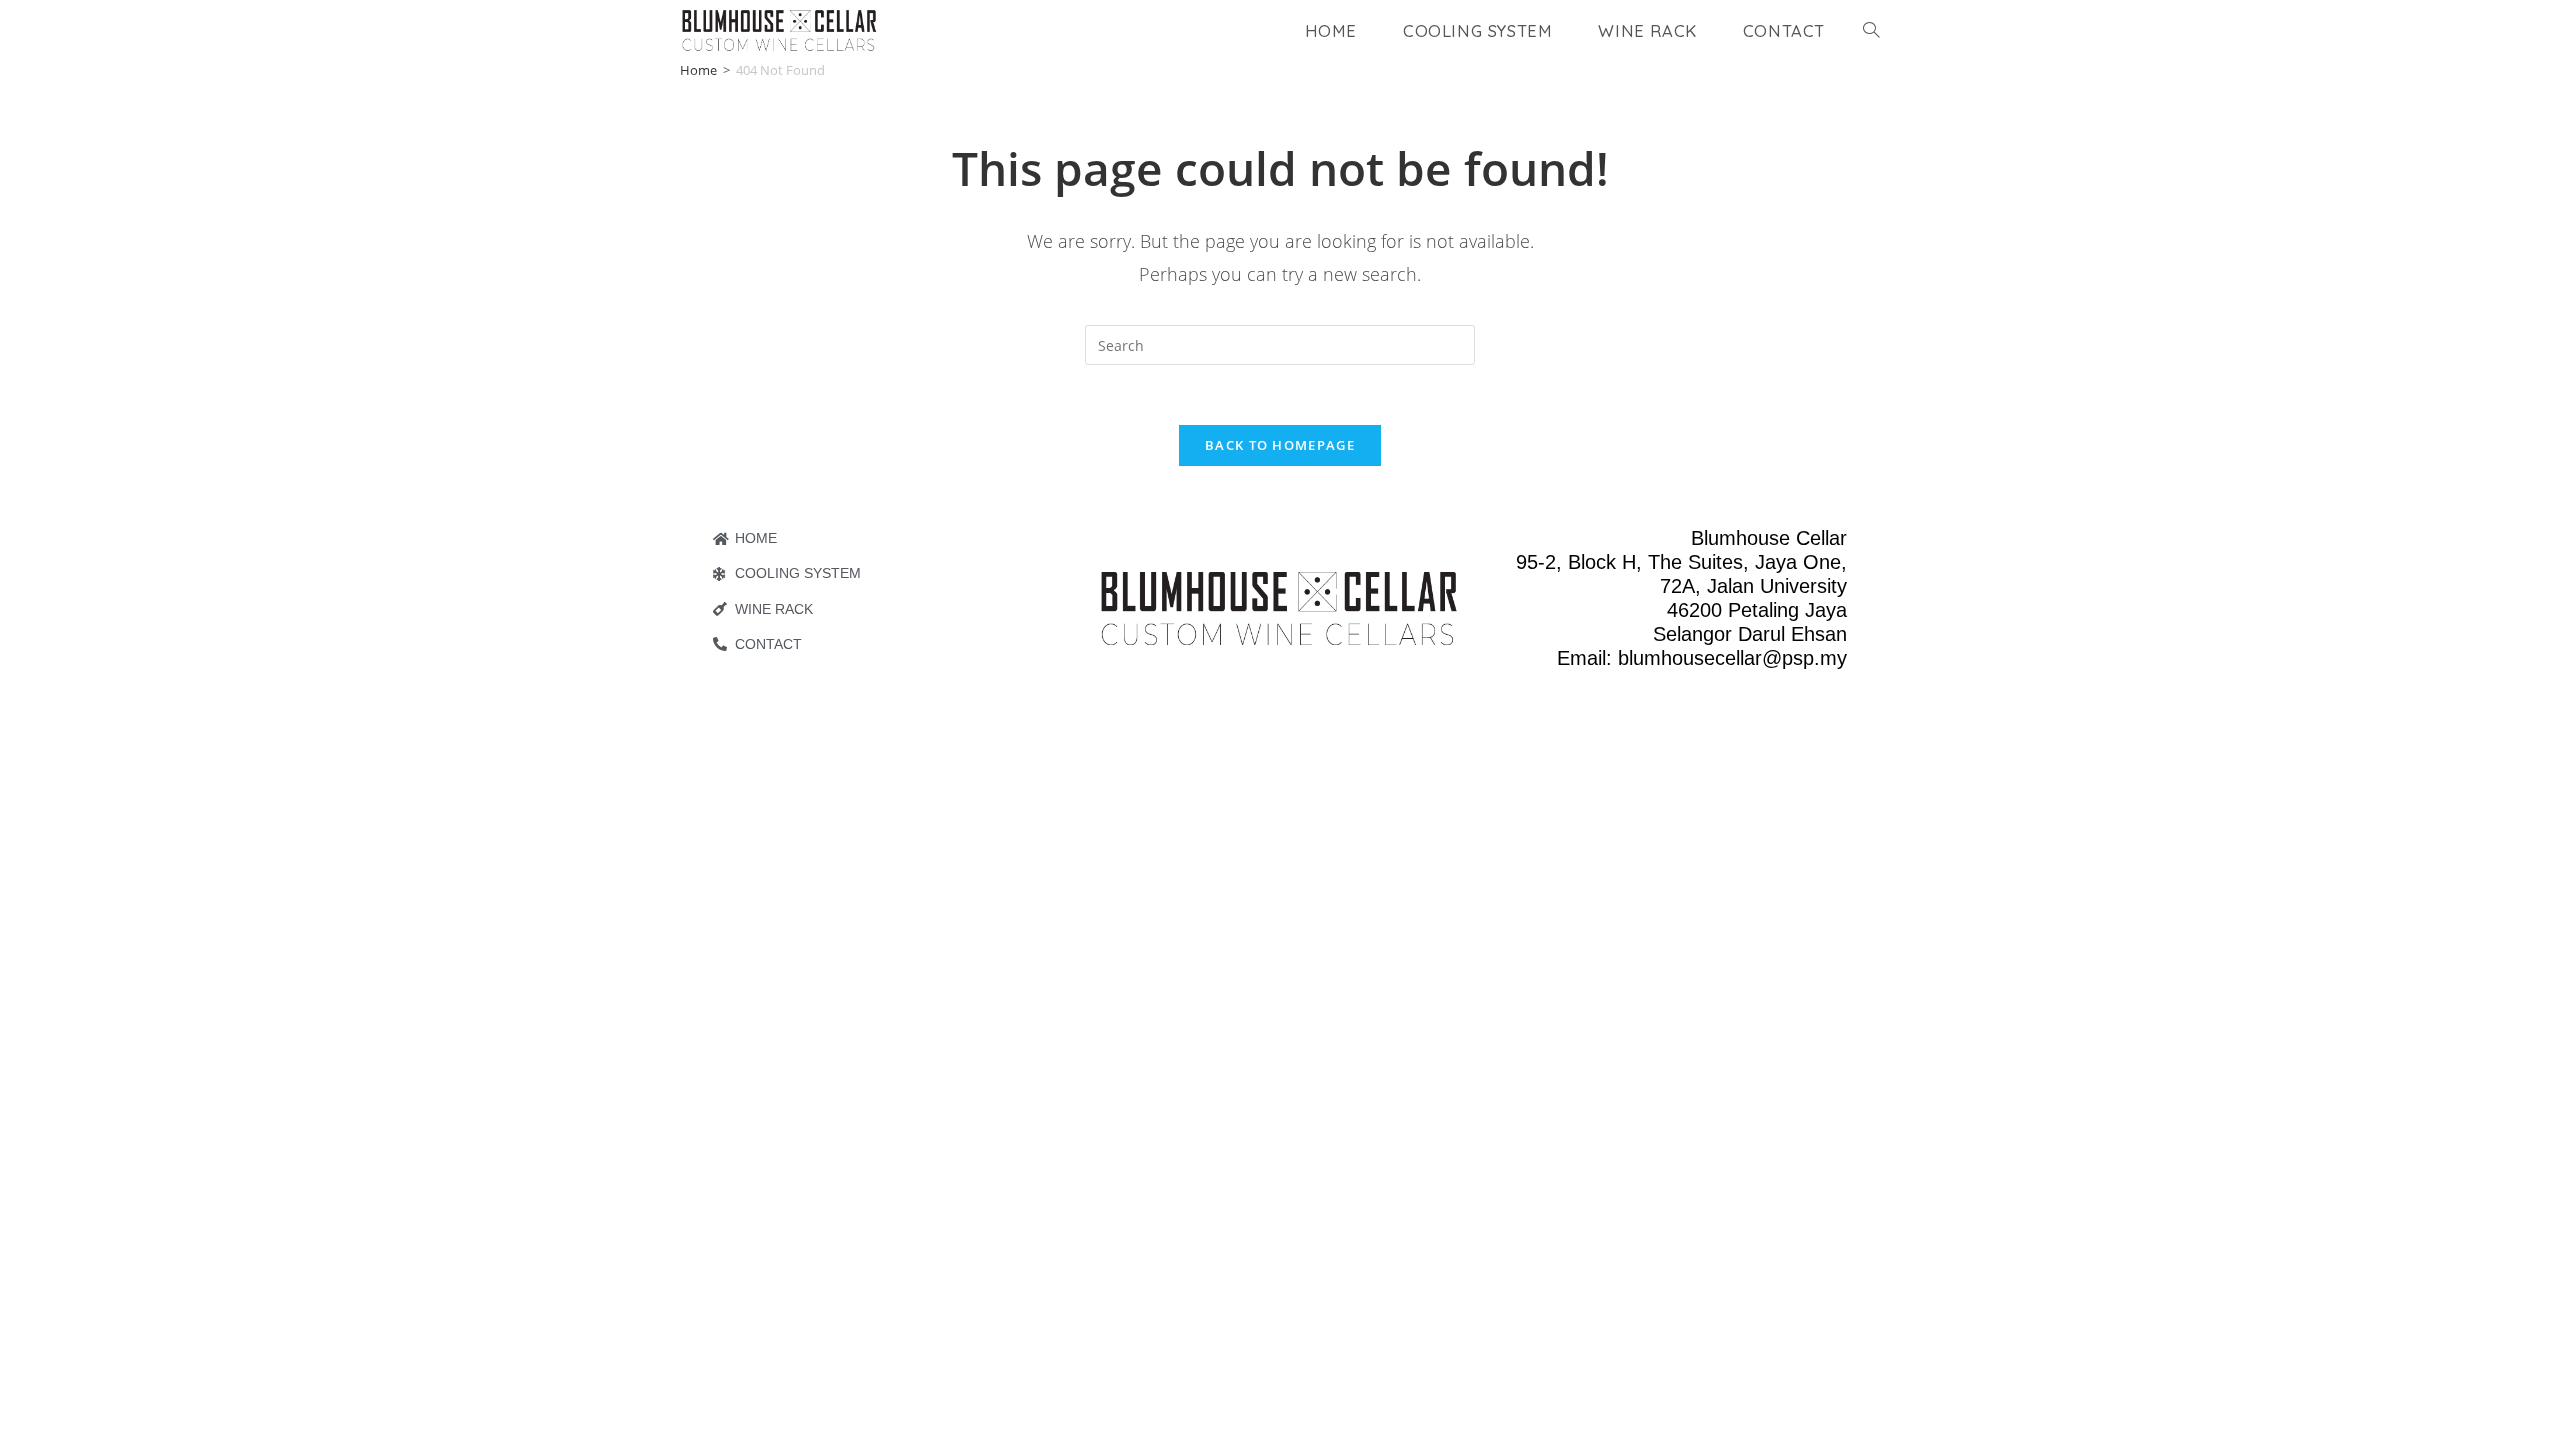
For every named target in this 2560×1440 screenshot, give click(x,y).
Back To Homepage (1280, 445)
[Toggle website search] (1871, 30)
